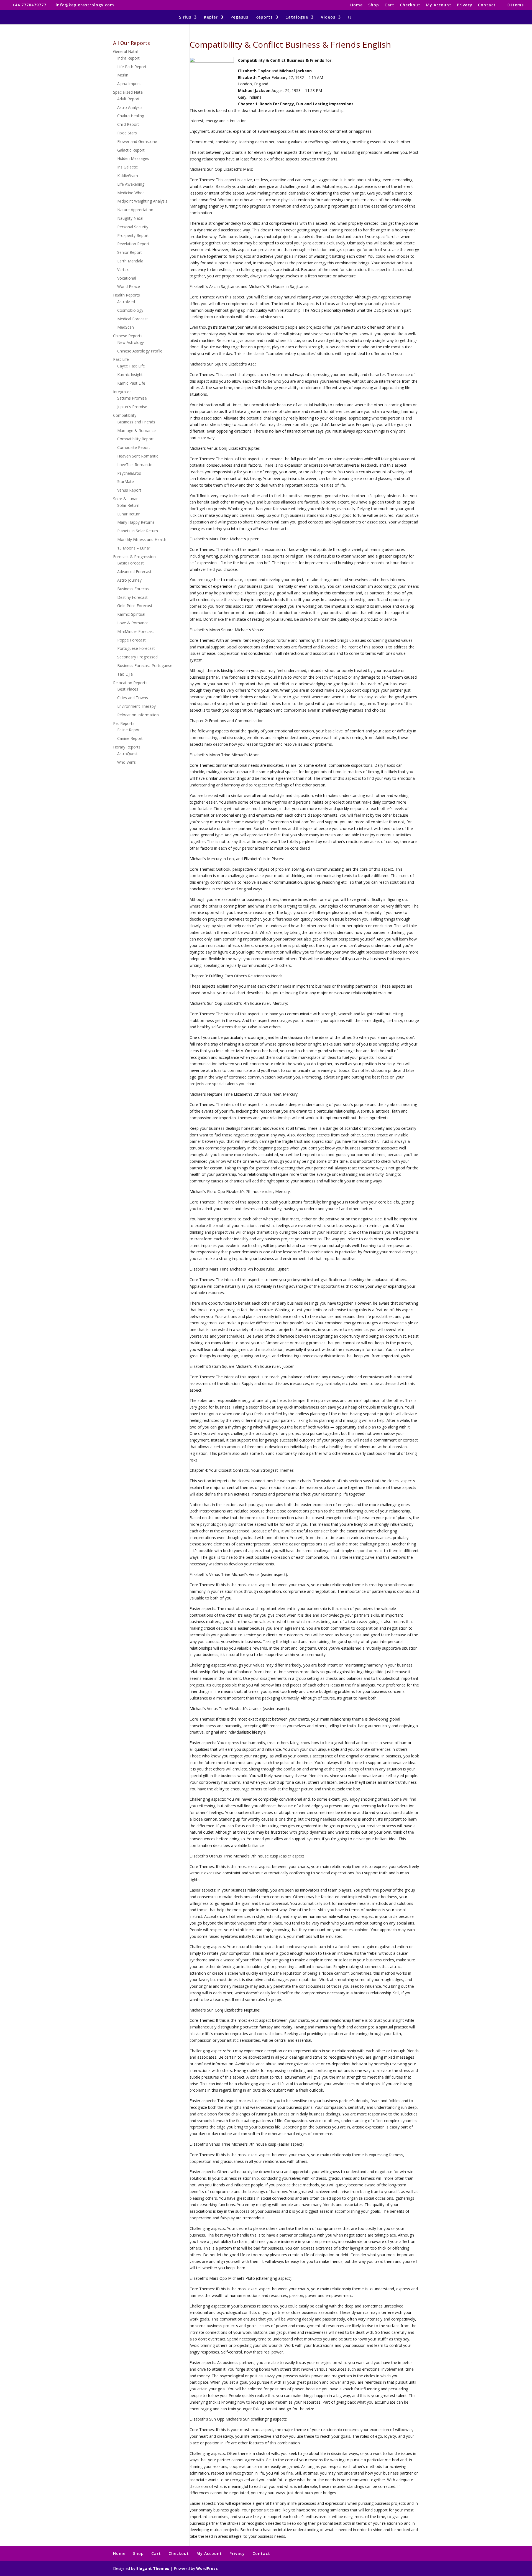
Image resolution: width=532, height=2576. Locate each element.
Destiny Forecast (132, 597)
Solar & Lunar (125, 499)
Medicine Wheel (131, 193)
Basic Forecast (131, 563)
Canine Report (130, 738)
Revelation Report (133, 244)
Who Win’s (126, 762)
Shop (374, 5)
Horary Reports (127, 747)
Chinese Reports (128, 336)
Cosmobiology (130, 310)
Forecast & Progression (134, 557)
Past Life (121, 359)
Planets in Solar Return (138, 531)
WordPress (207, 2568)
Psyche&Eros (129, 473)
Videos (328, 17)
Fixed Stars (127, 133)
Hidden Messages (133, 158)
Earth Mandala (130, 261)
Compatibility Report (135, 439)
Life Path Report (132, 67)
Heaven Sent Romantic (138, 456)
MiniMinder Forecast (136, 631)
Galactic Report (131, 150)
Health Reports (126, 295)
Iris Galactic (127, 167)
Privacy (465, 5)
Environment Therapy (136, 706)
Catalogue (297, 17)
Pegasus (239, 17)
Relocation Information (138, 715)
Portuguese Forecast (136, 648)
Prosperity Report (133, 235)
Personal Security (133, 227)
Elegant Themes (153, 2568)
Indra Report (128, 58)
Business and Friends (136, 422)
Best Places (128, 689)
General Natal (125, 51)
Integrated (122, 392)
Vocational (127, 278)
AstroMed (126, 302)
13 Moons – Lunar (134, 548)
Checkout (410, 5)
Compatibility (125, 415)
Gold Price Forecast (135, 606)
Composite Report (134, 447)
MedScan (126, 327)
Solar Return (128, 505)
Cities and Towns (133, 698)
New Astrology (131, 342)
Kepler (211, 17)
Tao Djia (125, 674)
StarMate (126, 481)
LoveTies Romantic (135, 465)
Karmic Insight (130, 375)
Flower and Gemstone (137, 141)
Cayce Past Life (131, 366)
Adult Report (128, 99)
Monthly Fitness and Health (142, 539)
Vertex (123, 269)
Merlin (123, 75)
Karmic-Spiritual (131, 614)
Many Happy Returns (136, 522)
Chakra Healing (131, 116)
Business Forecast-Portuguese (145, 665)
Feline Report (129, 730)
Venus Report (129, 490)
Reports (264, 17)
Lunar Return (129, 514)
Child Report (128, 124)
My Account (439, 5)
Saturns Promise (132, 398)
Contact (487, 5)
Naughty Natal (130, 218)
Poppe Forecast (131, 640)
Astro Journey (129, 580)
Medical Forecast (133, 319)
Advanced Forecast (134, 572)
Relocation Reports (130, 683)
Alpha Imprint (129, 84)
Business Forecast (134, 589)
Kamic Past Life (131, 383)
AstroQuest (127, 754)
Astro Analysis (130, 107)
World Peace (129, 286)
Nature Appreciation (135, 210)
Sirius (185, 17)
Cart (389, 5)
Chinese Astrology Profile (140, 351)
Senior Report (130, 252)
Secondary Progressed (137, 657)
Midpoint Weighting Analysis (142, 201)
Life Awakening (131, 184)
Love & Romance (133, 623)
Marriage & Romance (136, 430)
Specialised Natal (128, 92)
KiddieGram (128, 176)
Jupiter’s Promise (132, 407)
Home (356, 5)
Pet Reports (124, 723)
